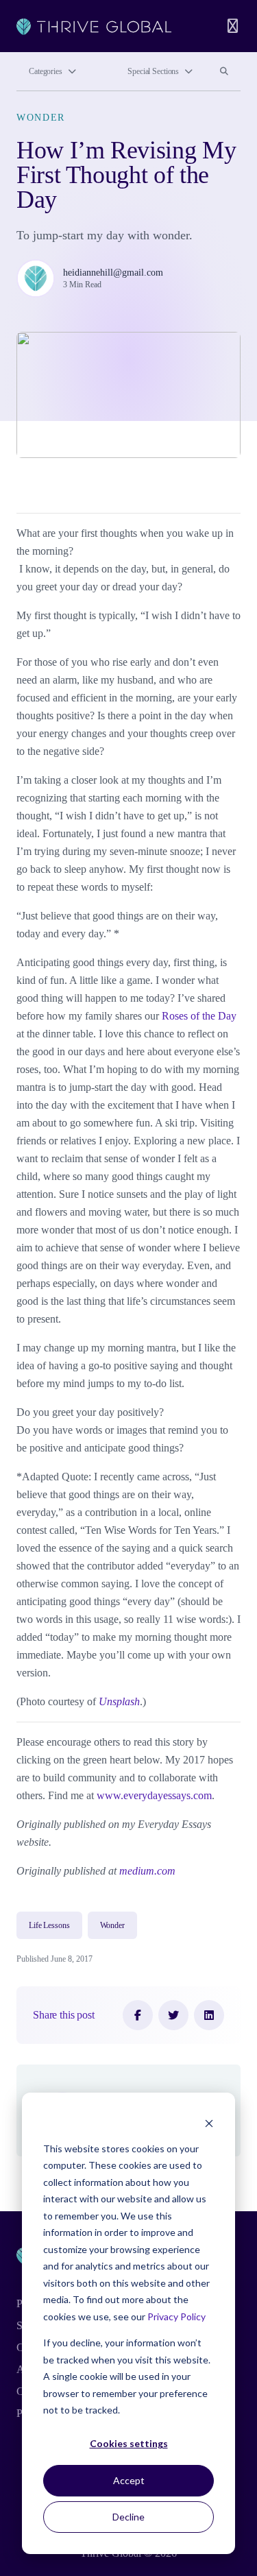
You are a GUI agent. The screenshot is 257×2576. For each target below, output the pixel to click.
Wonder (41, 118)
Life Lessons (49, 1925)
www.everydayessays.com (154, 1795)
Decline (128, 2517)
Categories (46, 71)
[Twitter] (173, 2015)
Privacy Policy (176, 2316)
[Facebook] (138, 2015)
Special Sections (153, 71)
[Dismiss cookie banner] (209, 2122)
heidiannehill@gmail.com (113, 273)
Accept (129, 2480)
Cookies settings (129, 2443)
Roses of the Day (199, 1016)
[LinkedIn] (209, 2015)
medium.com (147, 1871)
